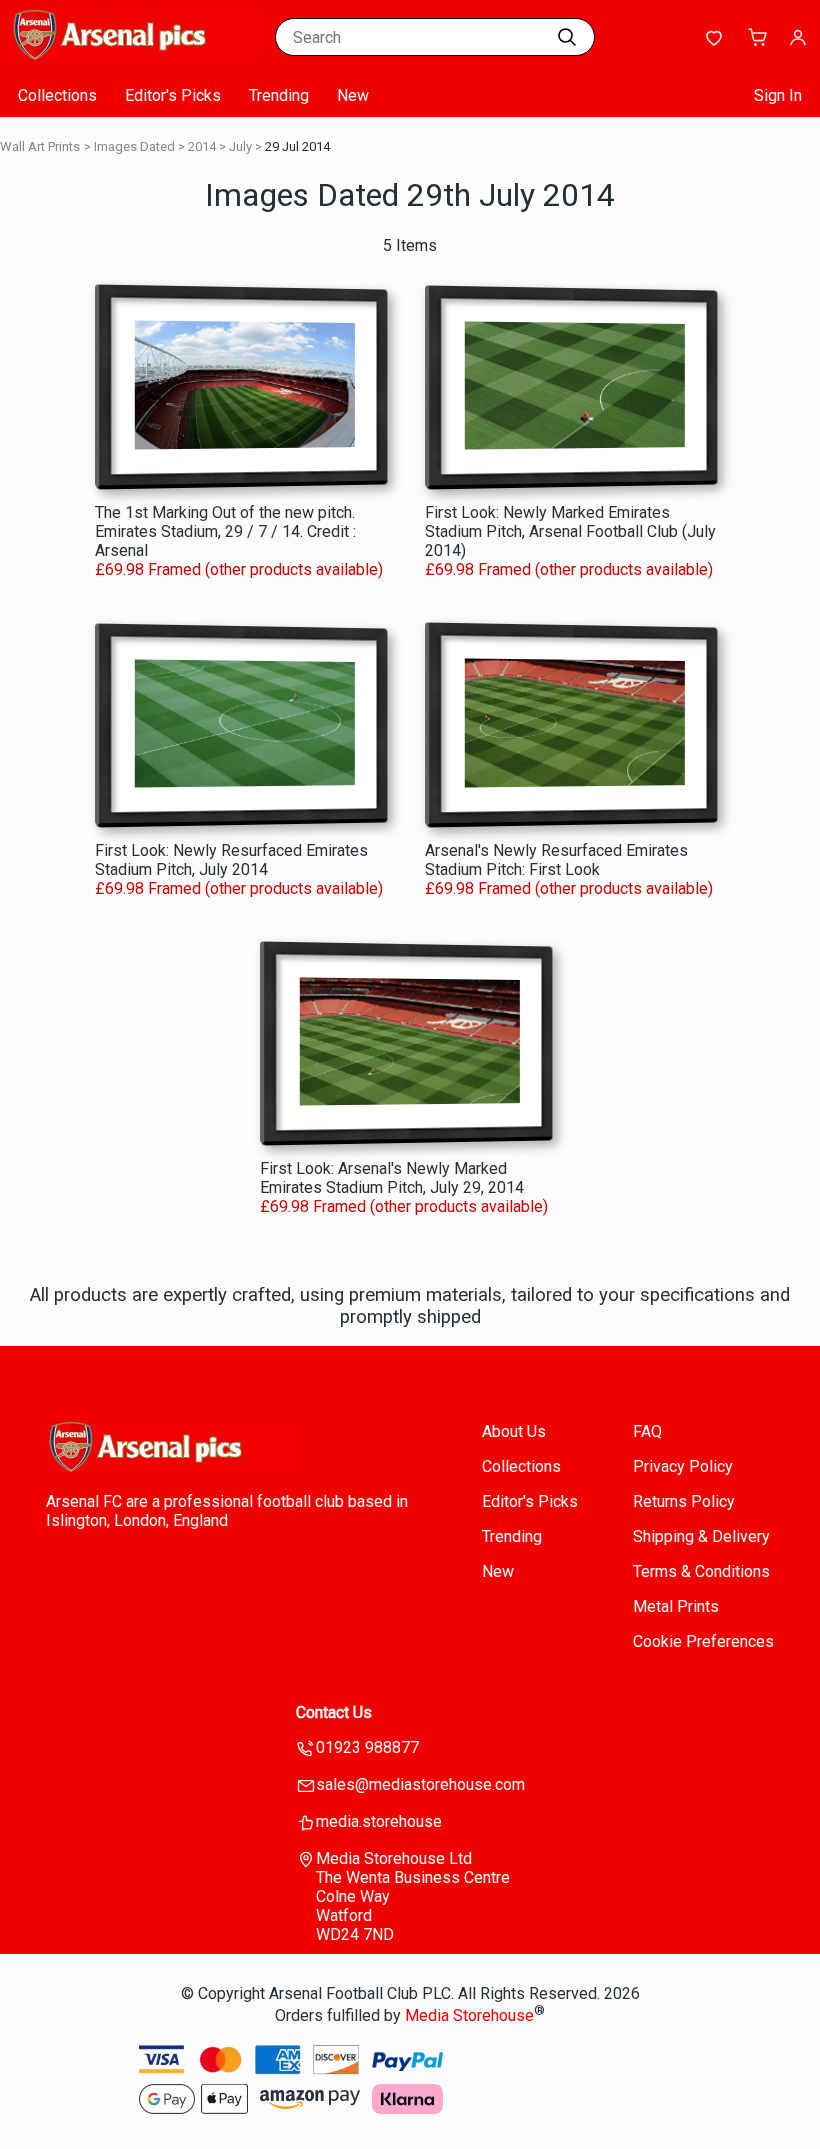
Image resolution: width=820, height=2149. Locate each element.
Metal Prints (676, 1606)
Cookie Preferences (703, 1641)
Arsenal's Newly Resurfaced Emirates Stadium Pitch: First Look (556, 860)
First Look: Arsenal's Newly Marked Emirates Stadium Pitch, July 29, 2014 (392, 1178)
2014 (202, 146)
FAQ (647, 1431)
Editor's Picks (173, 95)
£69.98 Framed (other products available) (239, 569)
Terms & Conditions (701, 1571)
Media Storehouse (469, 2015)
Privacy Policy (683, 1466)
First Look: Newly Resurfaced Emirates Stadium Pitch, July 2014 (231, 860)
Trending (279, 95)
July (240, 146)
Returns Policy (684, 1501)
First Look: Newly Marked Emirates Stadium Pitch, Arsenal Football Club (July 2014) (570, 531)
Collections (57, 95)
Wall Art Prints (40, 146)
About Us (514, 1431)
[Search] (567, 37)
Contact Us (334, 1712)
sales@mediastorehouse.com (420, 1784)
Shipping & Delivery (701, 1536)
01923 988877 (367, 1747)
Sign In (778, 95)
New (353, 95)
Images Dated (134, 146)
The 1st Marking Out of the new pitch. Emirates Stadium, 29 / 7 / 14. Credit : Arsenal (225, 531)
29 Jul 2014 (297, 146)
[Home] (135, 54)
